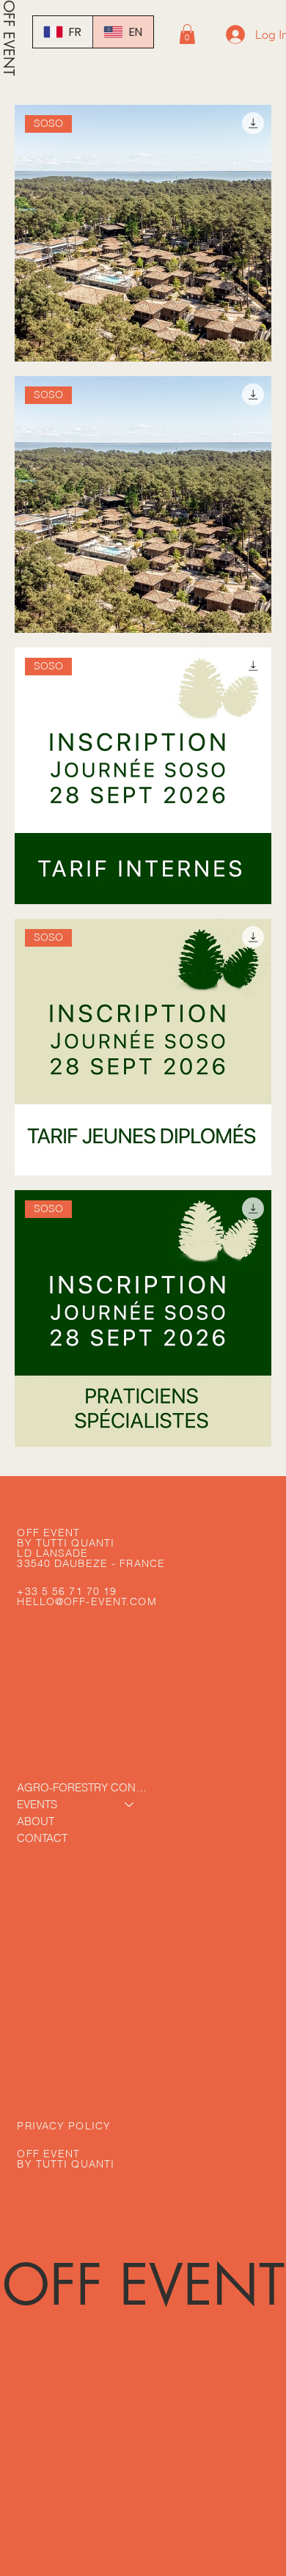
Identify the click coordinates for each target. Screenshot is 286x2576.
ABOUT (36, 1821)
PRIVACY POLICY (64, 2126)
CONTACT (42, 1838)
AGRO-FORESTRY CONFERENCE (82, 1787)
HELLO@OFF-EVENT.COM (87, 1601)
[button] (187, 34)
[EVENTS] (130, 1804)
